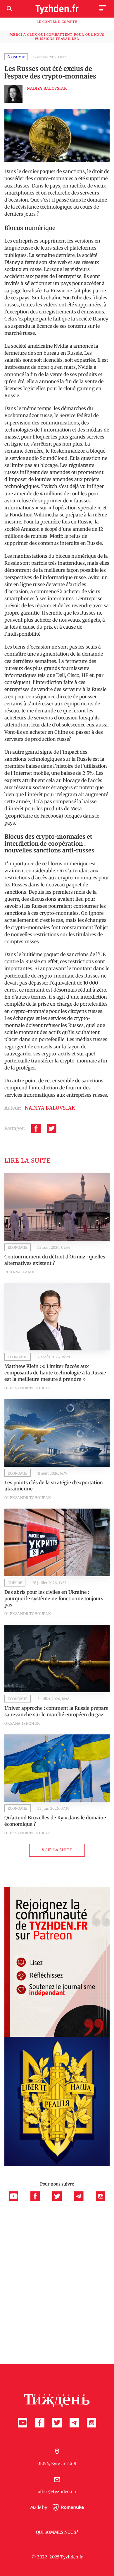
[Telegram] (82, 2200)
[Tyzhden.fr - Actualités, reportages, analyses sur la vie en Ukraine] (57, 9)
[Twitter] (52, 1129)
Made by (39, 2508)
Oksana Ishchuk (22, 1723)
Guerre (15, 1583)
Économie (16, 57)
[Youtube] (17, 2200)
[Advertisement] (57, 2260)
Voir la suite (57, 1850)
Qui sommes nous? (57, 2532)
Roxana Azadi (19, 1272)
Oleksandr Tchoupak (28, 1388)
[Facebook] (36, 1129)
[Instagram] (101, 2200)
